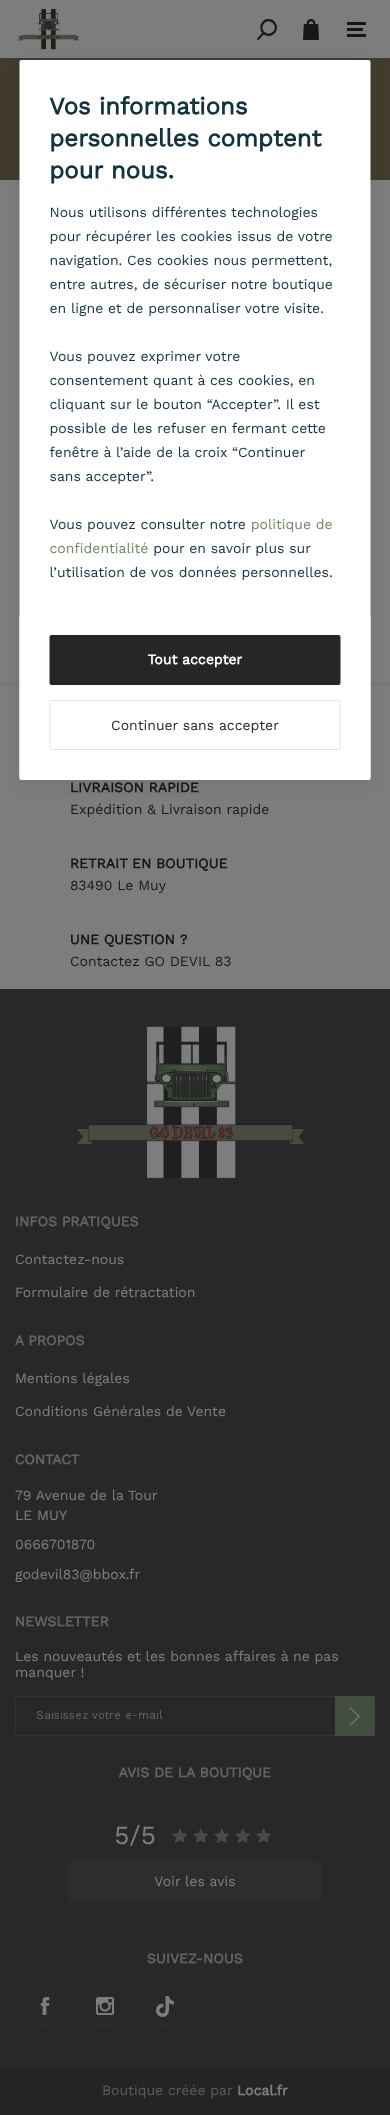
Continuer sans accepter (195, 726)
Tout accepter (195, 660)
